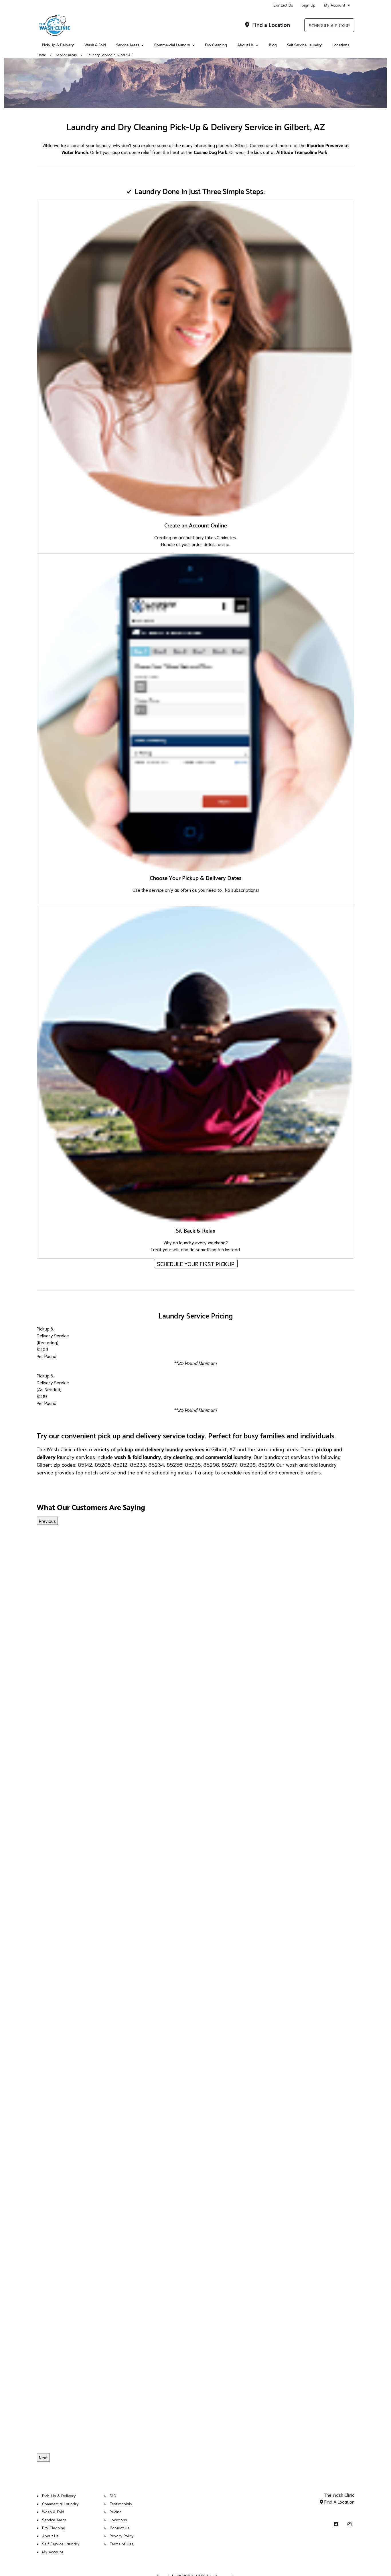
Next (43, 2457)
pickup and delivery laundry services (161, 1449)
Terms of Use (122, 2544)
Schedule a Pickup (329, 25)
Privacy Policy (122, 2536)
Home (42, 55)
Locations (341, 45)
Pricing (116, 2512)
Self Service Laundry (304, 45)
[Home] (55, 25)
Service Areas (128, 45)
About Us (245, 45)
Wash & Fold (95, 45)
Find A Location (339, 2501)
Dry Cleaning (216, 45)
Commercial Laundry (172, 45)
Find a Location (270, 25)
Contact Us (283, 5)
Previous (47, 1521)
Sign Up (309, 5)
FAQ (113, 2496)
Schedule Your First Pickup (196, 1264)
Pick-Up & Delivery (58, 45)
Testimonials (121, 2504)
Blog (273, 45)
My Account (335, 5)
